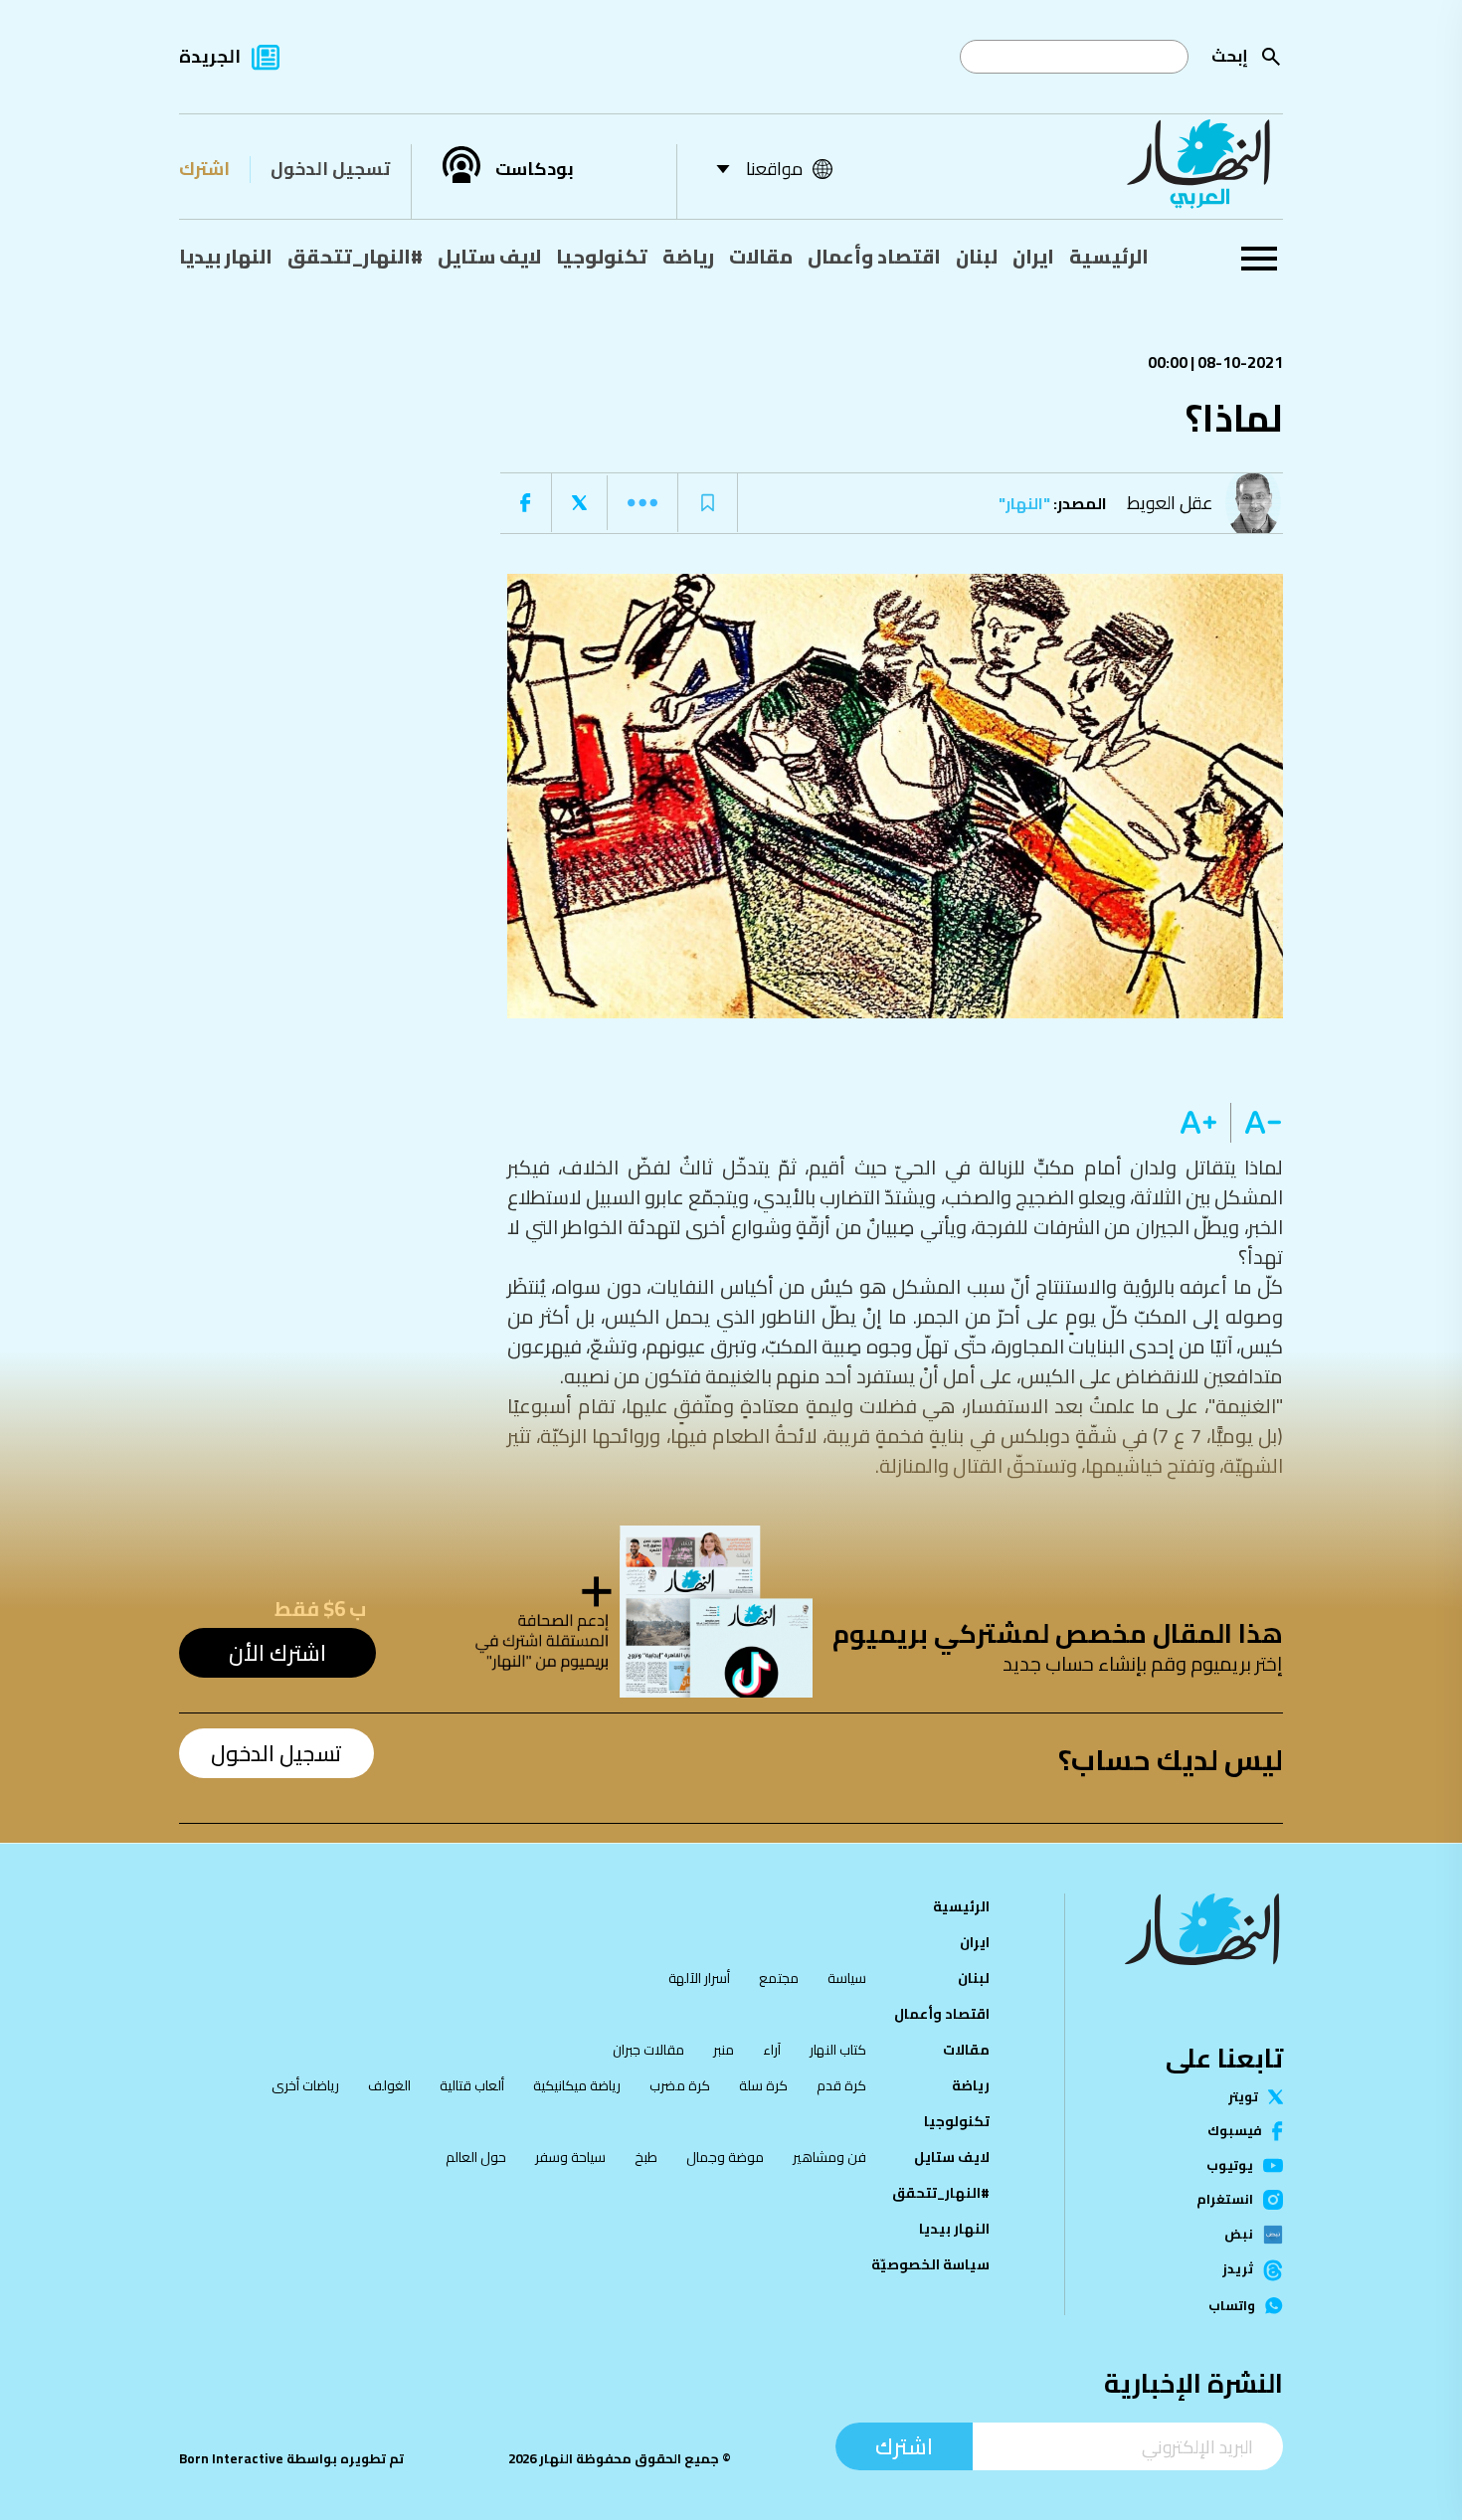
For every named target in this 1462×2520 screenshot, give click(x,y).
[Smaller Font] (1257, 1123)
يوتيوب (1230, 2165)
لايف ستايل (489, 257)
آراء (772, 2050)
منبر (724, 2050)
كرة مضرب (680, 2085)
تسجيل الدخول (330, 169)
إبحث (1230, 56)
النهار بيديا (226, 257)
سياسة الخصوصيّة (930, 2264)
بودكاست (535, 169)
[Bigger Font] (1198, 1123)
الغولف (389, 2085)
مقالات (761, 257)
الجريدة (210, 56)
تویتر (1243, 2097)
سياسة (847, 1978)
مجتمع (779, 1978)
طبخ (646, 2157)
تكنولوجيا (602, 257)
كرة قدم (841, 2085)
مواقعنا (774, 169)
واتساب (1232, 2306)
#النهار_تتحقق (355, 257)
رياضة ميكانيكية (577, 2085)
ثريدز (1238, 2270)
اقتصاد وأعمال (874, 257)
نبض (1239, 2235)
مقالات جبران (648, 2050)
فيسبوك (1235, 2131)
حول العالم (476, 2157)
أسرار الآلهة (699, 1978)
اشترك (204, 169)
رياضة (688, 257)
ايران (1033, 257)
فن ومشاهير (829, 2157)
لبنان (977, 257)
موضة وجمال (725, 2157)
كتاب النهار (838, 2050)
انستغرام (1225, 2200)
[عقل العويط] (1258, 503)
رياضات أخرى (305, 2085)
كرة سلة (763, 2085)
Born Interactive (231, 2459)
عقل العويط (1170, 503)
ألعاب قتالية (472, 2085)
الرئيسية (1109, 257)
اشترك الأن (277, 1653)
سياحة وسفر (570, 2157)
